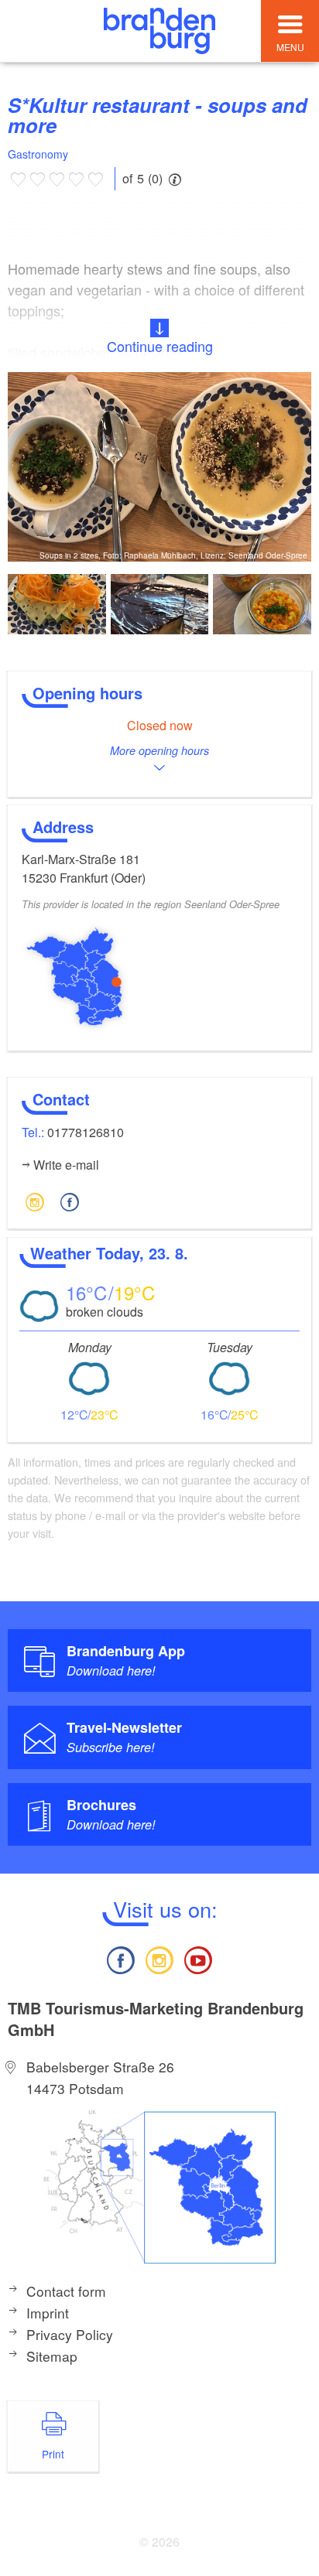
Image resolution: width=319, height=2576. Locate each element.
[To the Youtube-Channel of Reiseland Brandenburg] (198, 1958)
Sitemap (52, 2356)
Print (53, 2454)
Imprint (48, 2313)
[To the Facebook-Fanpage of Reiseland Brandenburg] (120, 1958)
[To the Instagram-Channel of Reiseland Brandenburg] (159, 1958)
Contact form (66, 2291)
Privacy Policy (70, 2334)
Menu (290, 47)
